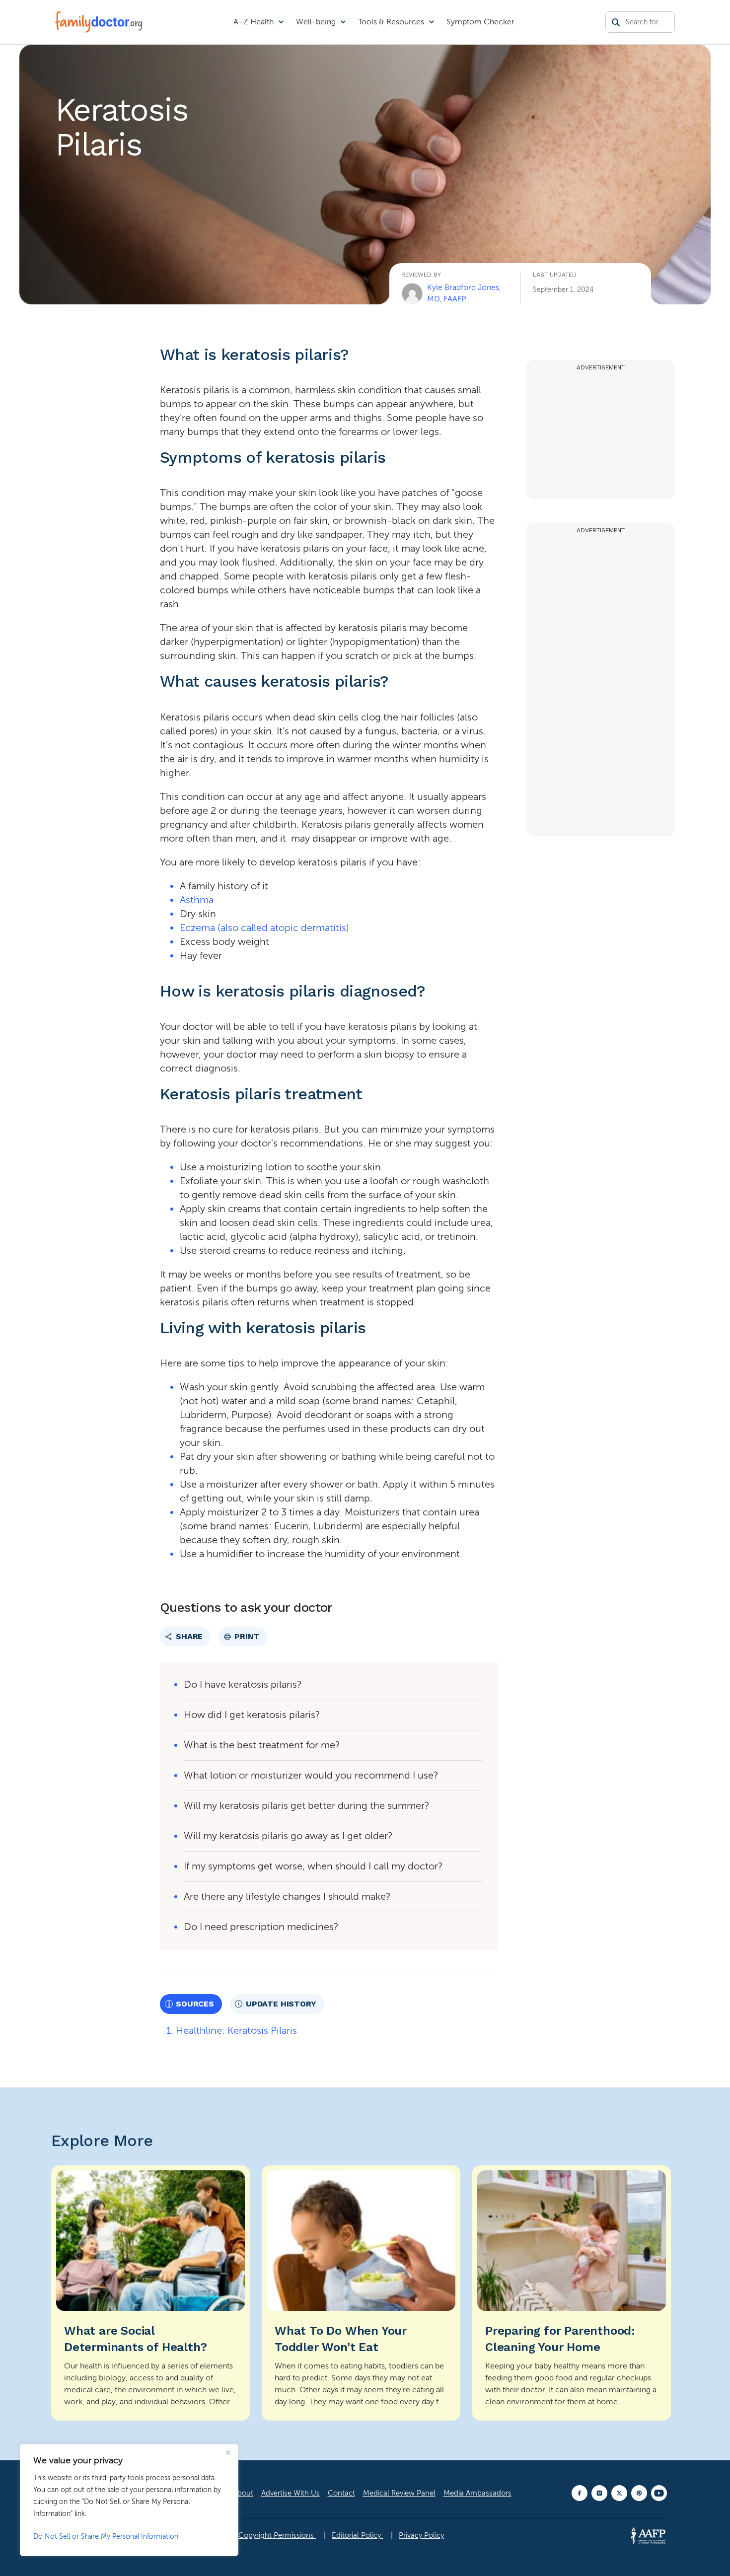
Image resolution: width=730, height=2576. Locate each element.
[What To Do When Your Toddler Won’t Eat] (361, 2293)
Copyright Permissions (277, 2535)
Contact (341, 2493)
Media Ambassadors (477, 2493)
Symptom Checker (480, 22)
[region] (129, 2500)
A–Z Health (254, 22)
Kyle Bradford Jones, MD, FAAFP (464, 293)
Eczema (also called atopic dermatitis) (264, 928)
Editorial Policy (357, 2535)
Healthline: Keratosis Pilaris (236, 2031)
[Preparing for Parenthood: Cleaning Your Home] (572, 2293)
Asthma (197, 900)
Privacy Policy (421, 2535)
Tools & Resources (391, 22)
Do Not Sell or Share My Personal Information (106, 2537)
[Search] (616, 22)
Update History (281, 2004)
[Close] (228, 2452)
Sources (195, 2004)
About (243, 2493)
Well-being (316, 22)
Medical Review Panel (399, 2493)
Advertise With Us (291, 2493)
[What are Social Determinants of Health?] (150, 2293)
